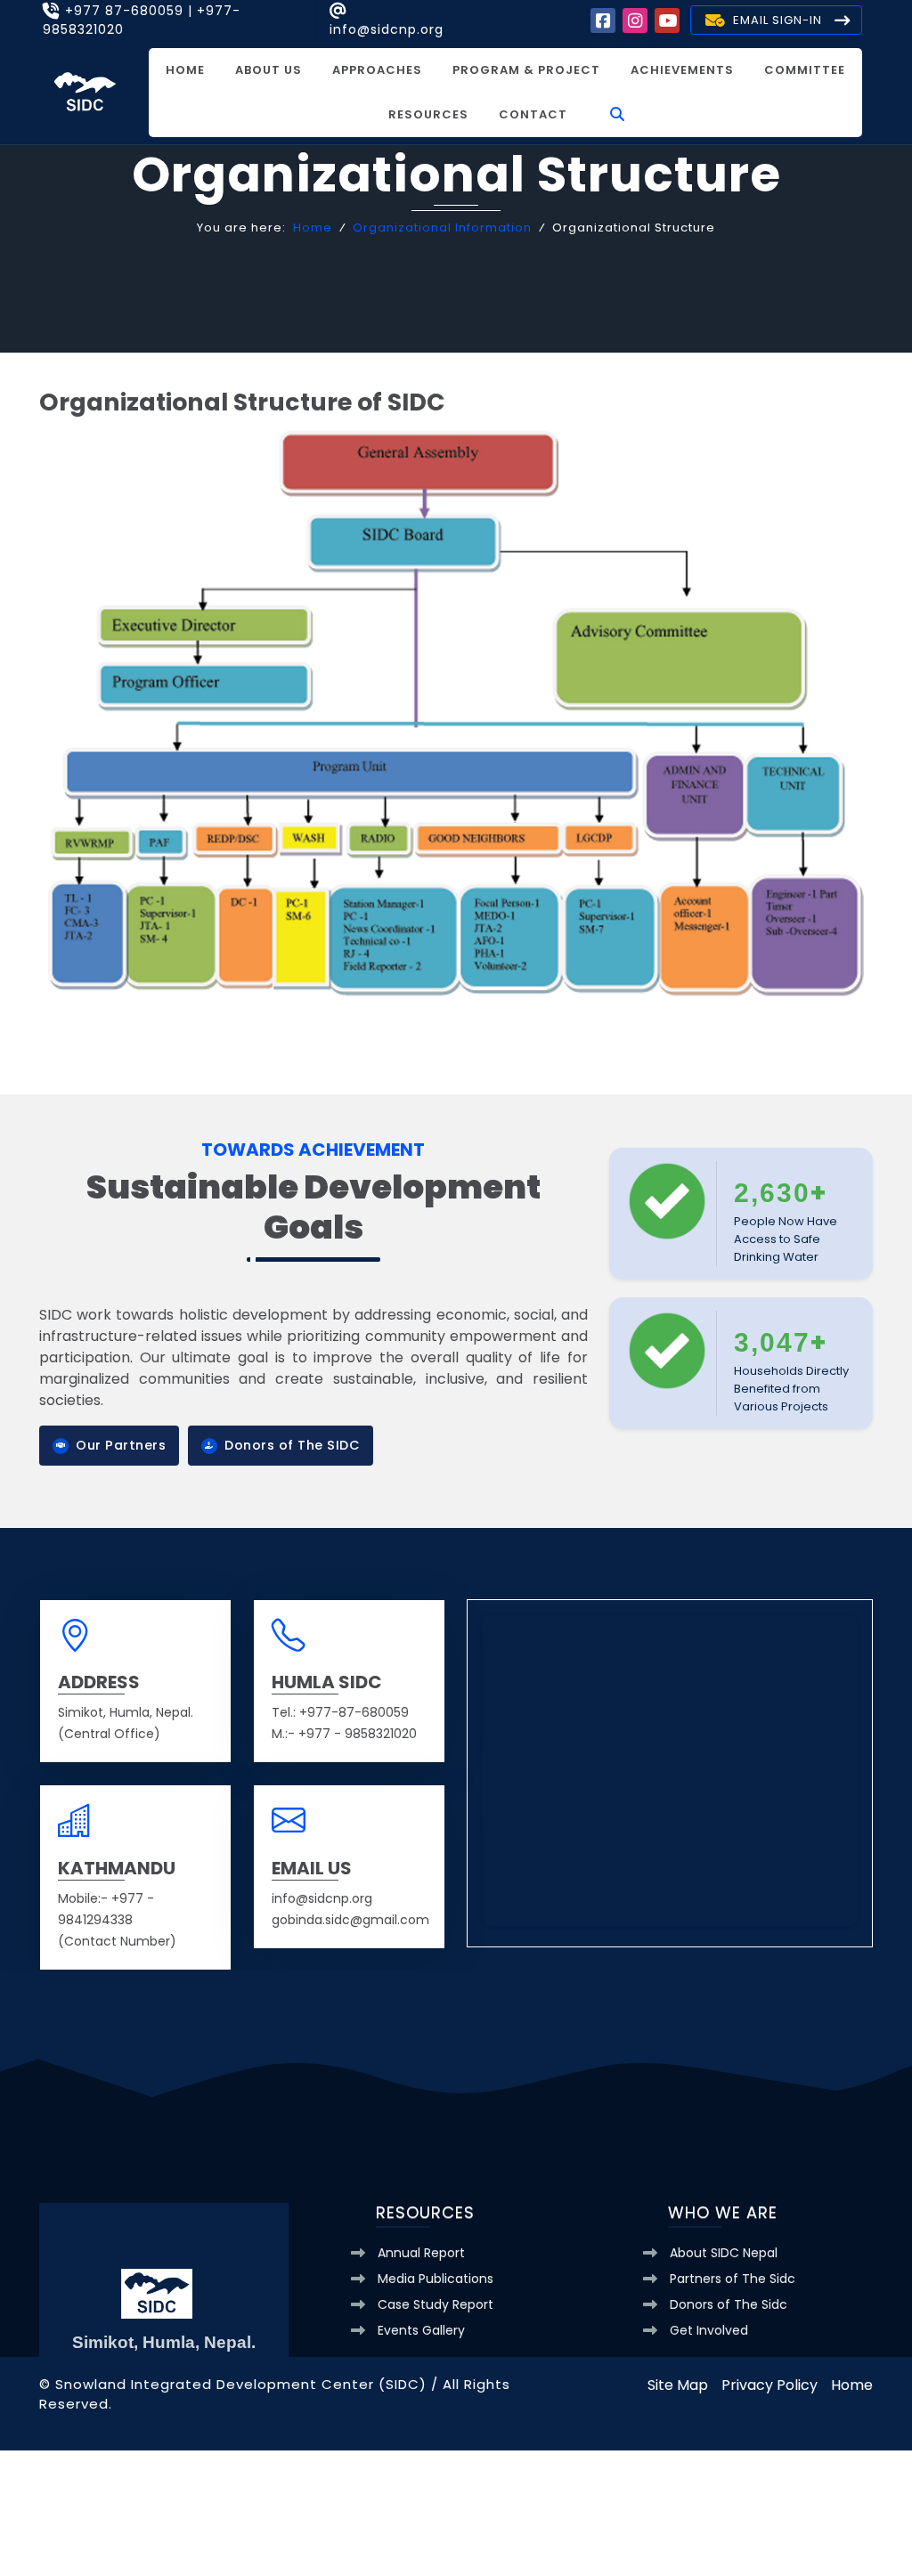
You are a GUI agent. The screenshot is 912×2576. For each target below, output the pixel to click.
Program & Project (526, 70)
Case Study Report (436, 2304)
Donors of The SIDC (292, 1445)
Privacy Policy (769, 2385)
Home (185, 70)
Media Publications (436, 2279)
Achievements (682, 70)
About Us (269, 70)
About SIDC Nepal (724, 2253)
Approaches (377, 70)
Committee (805, 70)
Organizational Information (442, 228)
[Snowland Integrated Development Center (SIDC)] (85, 91)
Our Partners (121, 1445)
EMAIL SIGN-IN (778, 20)
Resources (428, 114)
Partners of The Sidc (733, 2279)
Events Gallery (421, 2330)
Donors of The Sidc (729, 2304)
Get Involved (709, 2330)
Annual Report (421, 2253)
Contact (533, 114)
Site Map (678, 2385)
